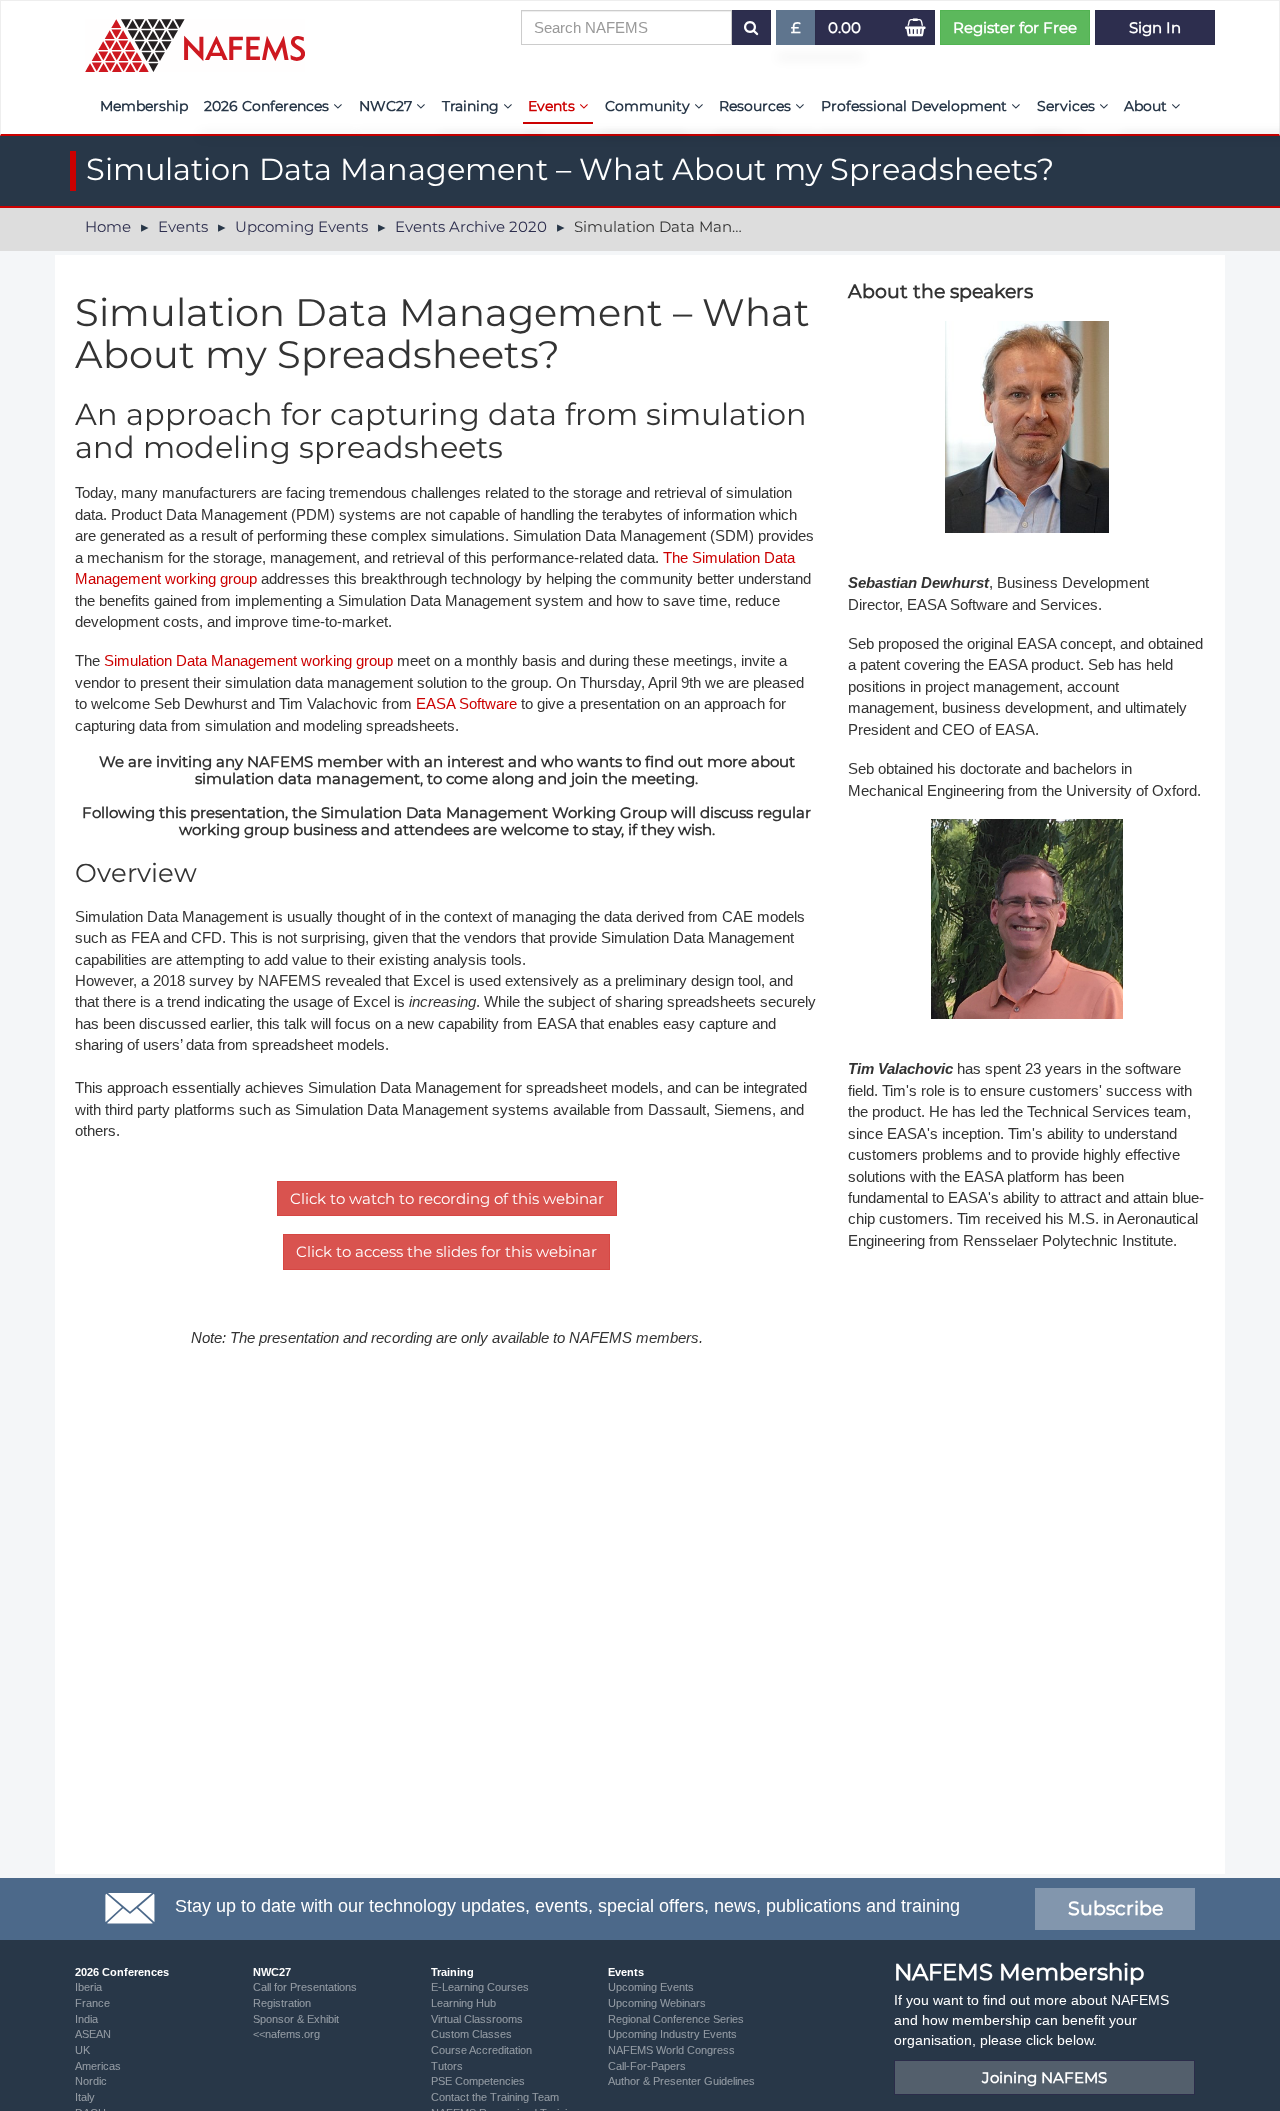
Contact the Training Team (495, 2097)
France (92, 2003)
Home (108, 226)
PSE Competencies (478, 2081)
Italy (85, 2097)
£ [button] (803, 31)
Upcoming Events (301, 226)
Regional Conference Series (676, 2019)
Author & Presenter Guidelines (681, 2081)
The (677, 557)
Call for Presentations (305, 1987)
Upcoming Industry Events (672, 2034)
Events (553, 106)
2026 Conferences (268, 106)
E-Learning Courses (480, 1987)
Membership (144, 106)
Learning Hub (463, 2003)
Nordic (91, 2081)
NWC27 (387, 106)
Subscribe (1115, 1908)
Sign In (1155, 27)
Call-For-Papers (647, 2066)
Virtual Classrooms (477, 2019)
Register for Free (1015, 27)
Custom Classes (471, 2034)
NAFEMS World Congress (671, 2050)
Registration (282, 2003)
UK (82, 2050)
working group (211, 578)
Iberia (88, 1987)
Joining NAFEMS (1044, 2077)
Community (649, 106)
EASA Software (466, 703)
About (1147, 106)
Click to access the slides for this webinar (446, 1251)
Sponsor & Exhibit (296, 2019)
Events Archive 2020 (471, 226)
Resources (757, 106)
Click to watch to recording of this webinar (447, 1198)
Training (472, 106)
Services (1068, 106)
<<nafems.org (286, 2034)
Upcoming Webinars (657, 2003)
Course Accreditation (481, 2050)
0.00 (844, 27)
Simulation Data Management (200, 660)
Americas (98, 2066)
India (86, 2019)
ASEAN (93, 2034)
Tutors (447, 2066)
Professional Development (916, 106)
